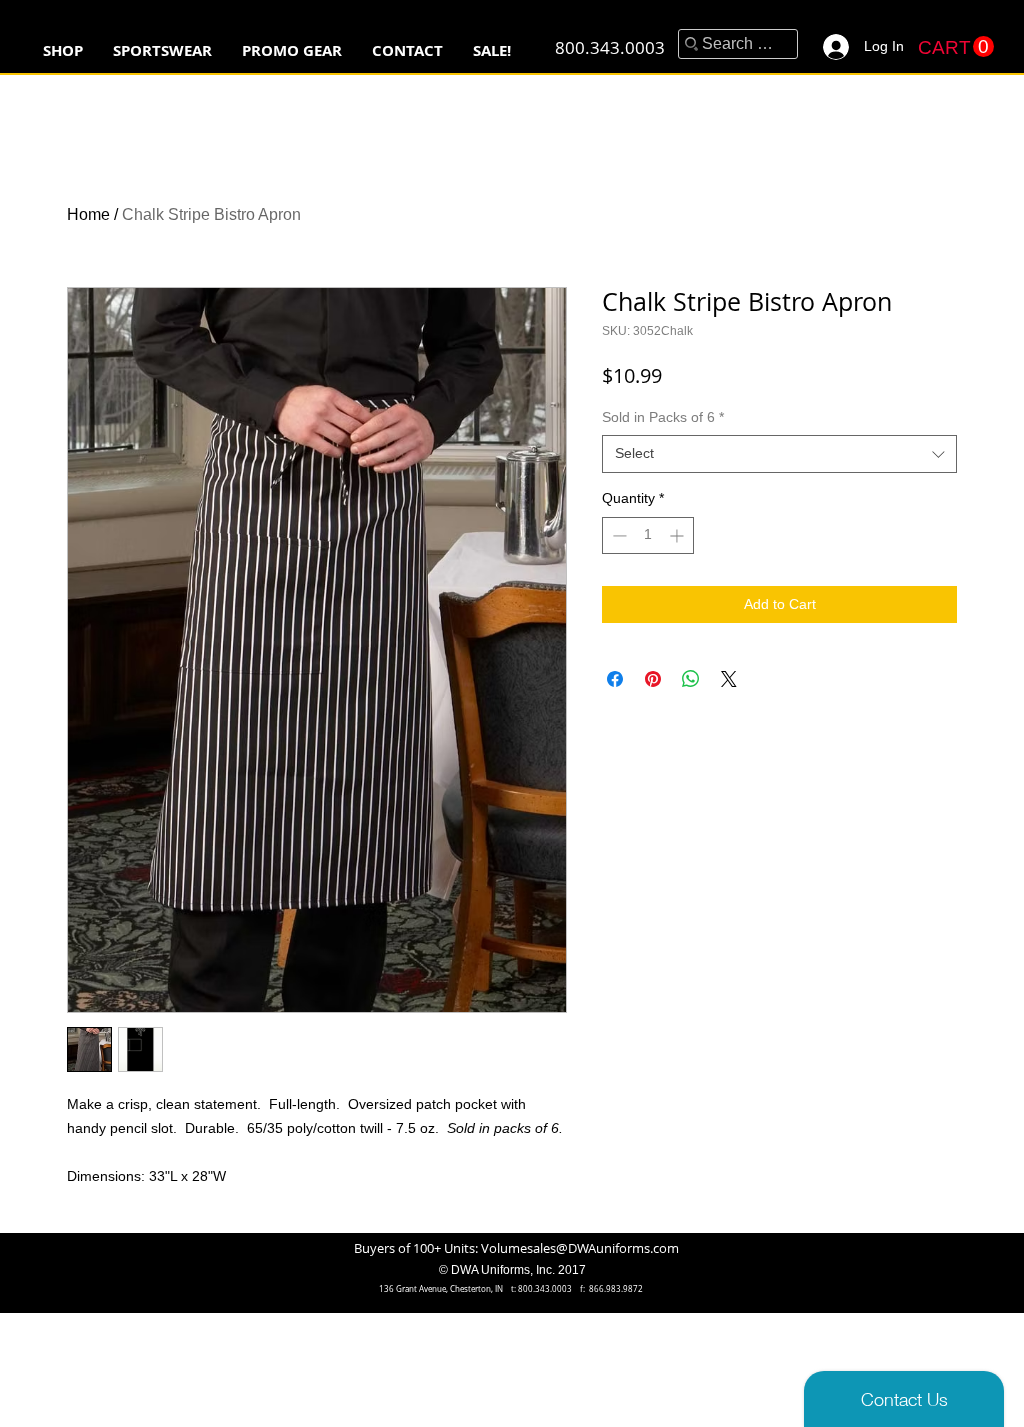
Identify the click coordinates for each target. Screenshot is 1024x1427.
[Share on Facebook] (615, 679)
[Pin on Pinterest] (653, 679)
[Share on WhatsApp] (691, 679)
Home (88, 214)
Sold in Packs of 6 (663, 417)
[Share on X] (729, 679)
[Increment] (678, 535)
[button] (162, 50)
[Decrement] (617, 535)
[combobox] (779, 454)
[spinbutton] (648, 535)
